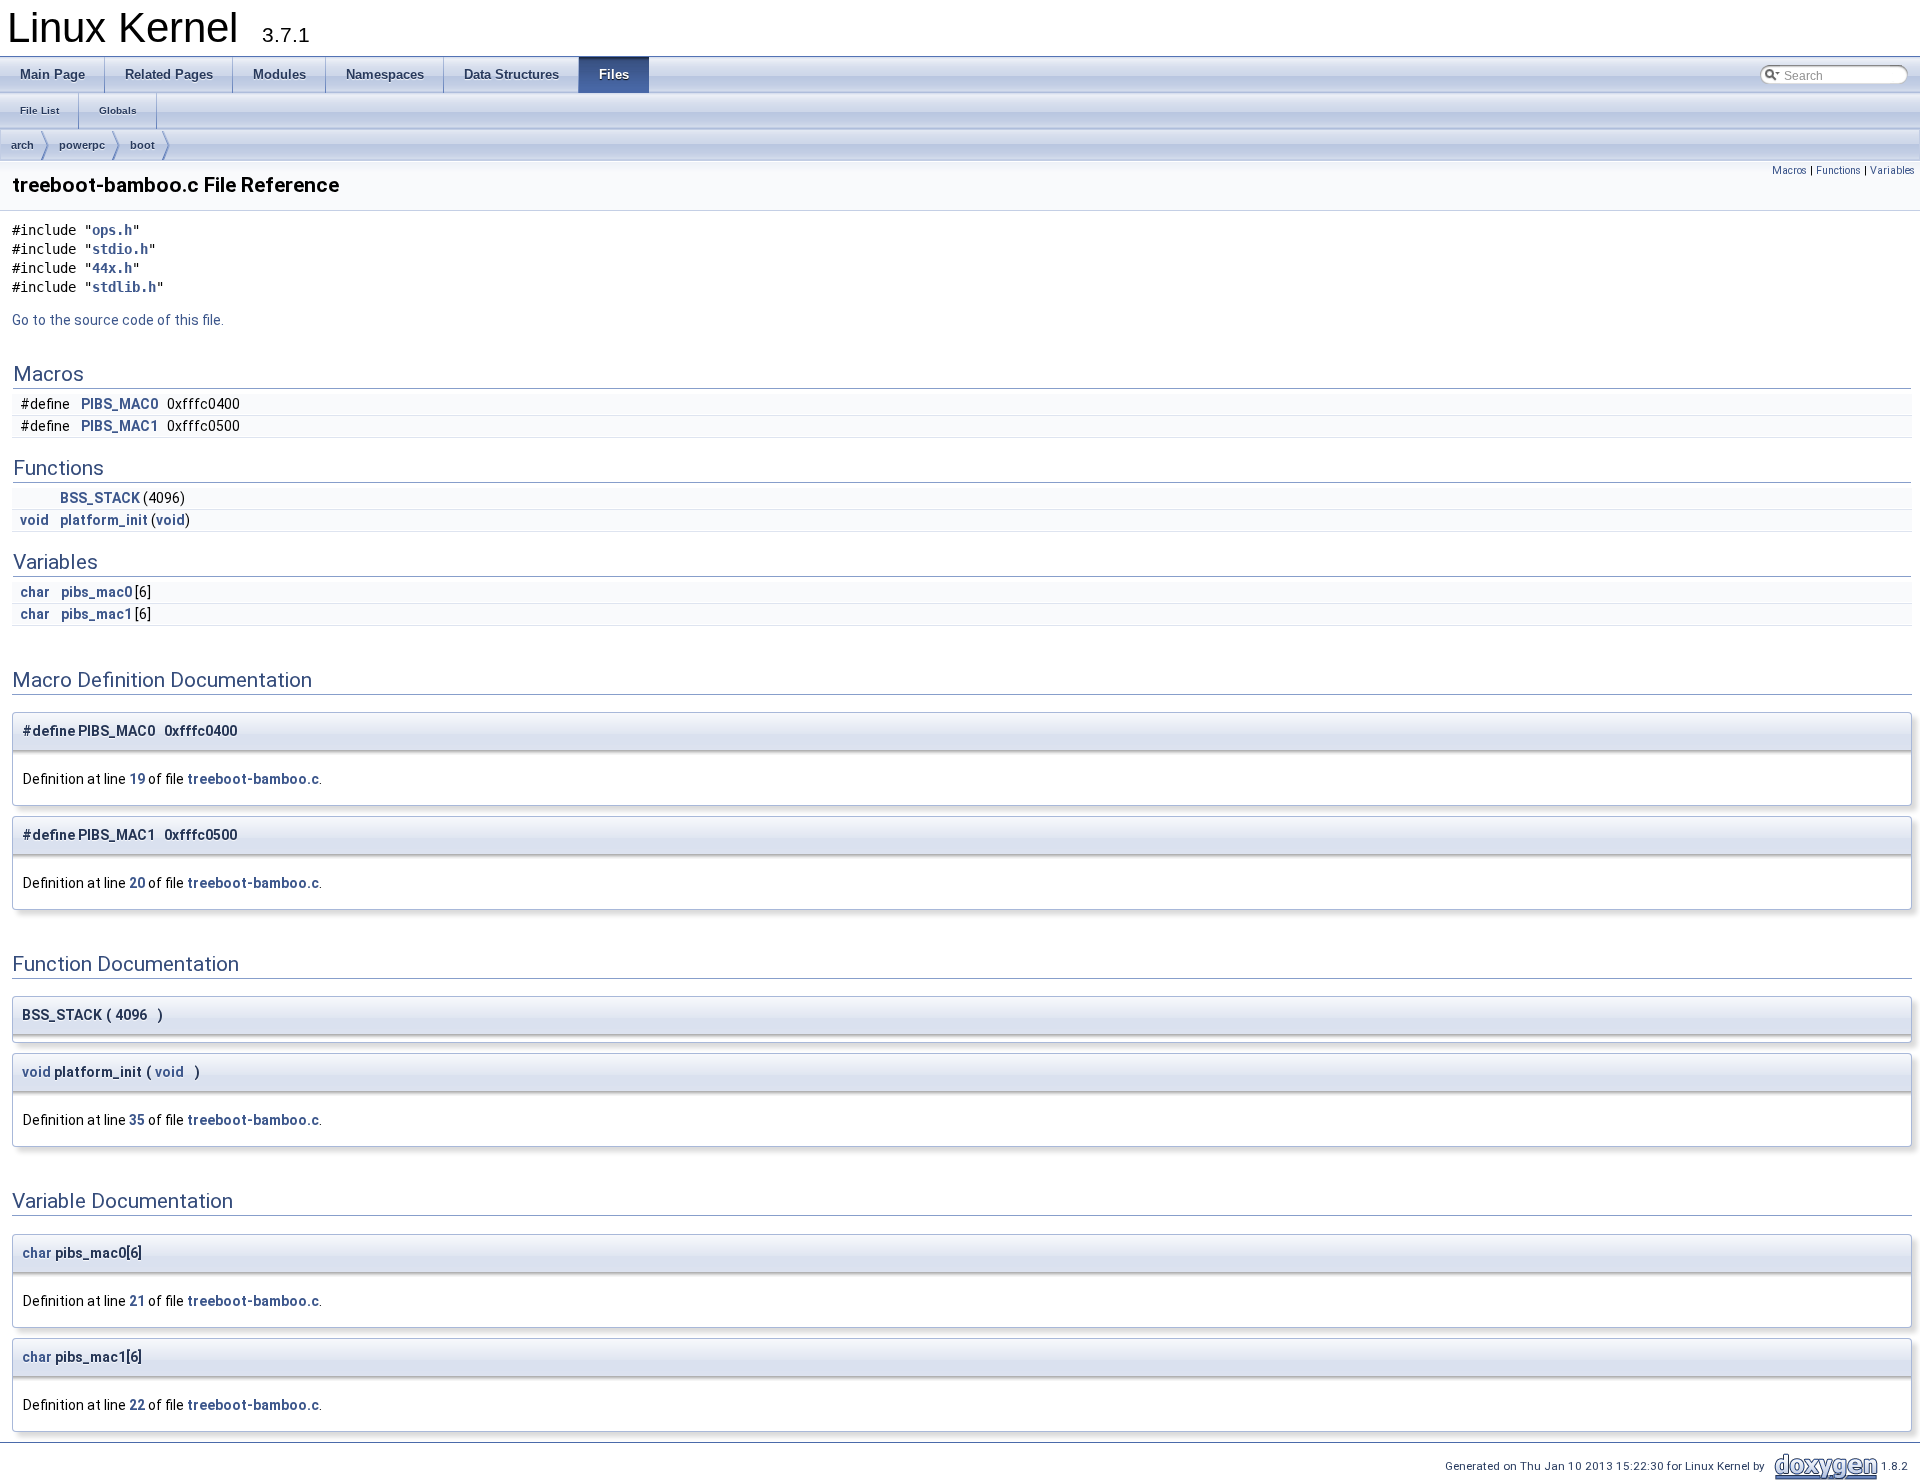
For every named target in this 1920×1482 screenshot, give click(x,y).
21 (137, 1301)
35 (137, 1120)
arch (22, 145)
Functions (1838, 170)
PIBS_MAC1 (119, 426)
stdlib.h (124, 287)
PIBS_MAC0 (119, 404)
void (34, 520)
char (35, 592)
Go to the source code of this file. (118, 320)
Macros (1789, 170)
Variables (1892, 170)
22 (137, 1405)
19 (137, 779)
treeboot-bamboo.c (253, 779)
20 (137, 883)
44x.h (112, 268)
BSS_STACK (100, 498)
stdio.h (120, 249)
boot (142, 145)
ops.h (112, 230)
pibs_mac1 (96, 614)
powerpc (82, 145)
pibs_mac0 (96, 592)
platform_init (104, 520)
